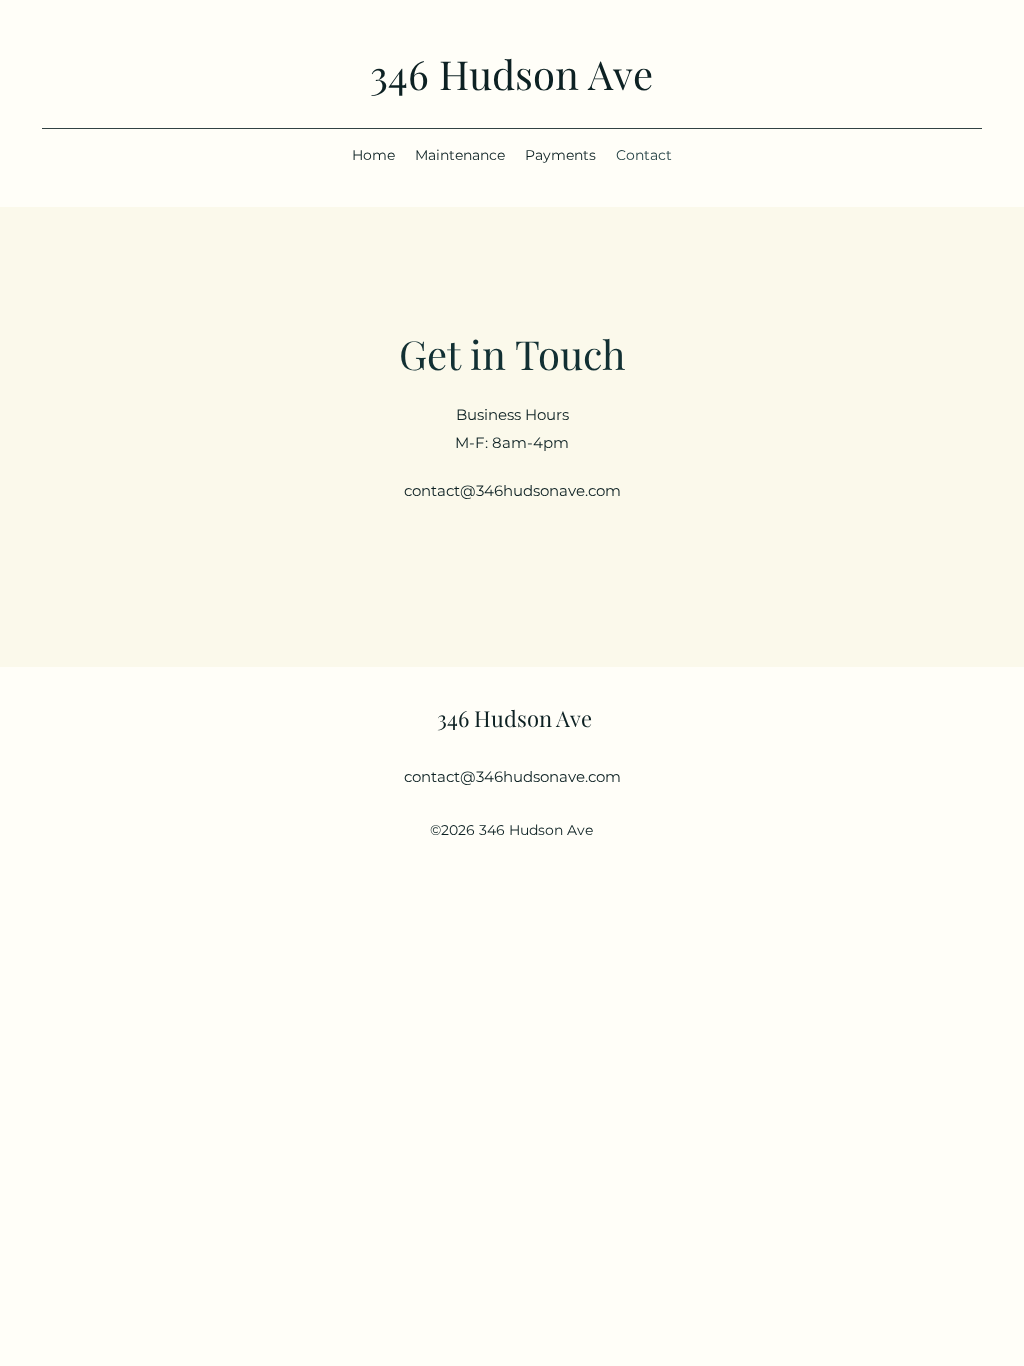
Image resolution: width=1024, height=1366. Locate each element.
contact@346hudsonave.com (512, 490)
